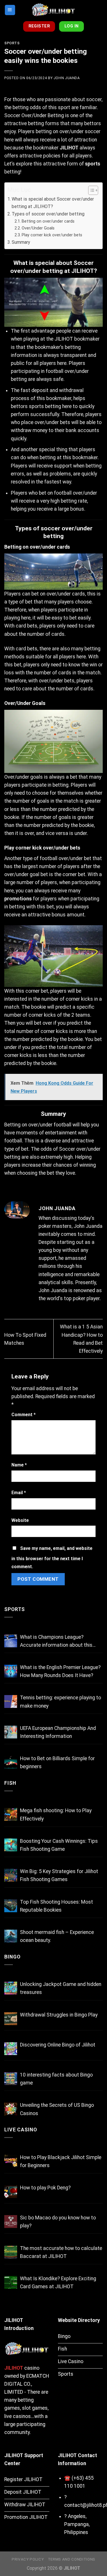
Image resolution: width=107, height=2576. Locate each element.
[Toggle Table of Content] (90, 190)
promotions (18, 899)
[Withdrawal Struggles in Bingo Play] (11, 2019)
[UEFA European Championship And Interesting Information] (11, 1732)
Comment (24, 1415)
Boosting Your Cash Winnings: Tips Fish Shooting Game (59, 1845)
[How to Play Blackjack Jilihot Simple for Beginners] (11, 2161)
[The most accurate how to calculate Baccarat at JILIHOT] (11, 2252)
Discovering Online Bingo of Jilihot (58, 2045)
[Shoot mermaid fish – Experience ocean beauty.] (11, 1936)
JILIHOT (69, 148)
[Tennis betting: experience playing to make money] (11, 1701)
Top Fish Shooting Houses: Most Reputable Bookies (56, 1906)
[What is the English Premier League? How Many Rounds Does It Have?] (11, 1671)
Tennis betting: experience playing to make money (60, 1702)
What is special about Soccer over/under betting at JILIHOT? (53, 203)
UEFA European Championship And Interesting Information (58, 1732)
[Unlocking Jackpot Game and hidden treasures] (11, 1988)
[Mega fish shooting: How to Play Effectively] (11, 1814)
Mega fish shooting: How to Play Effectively (56, 1814)
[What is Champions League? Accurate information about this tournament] (11, 1641)
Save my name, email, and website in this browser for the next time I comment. (52, 1557)
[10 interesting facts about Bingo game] (11, 2079)
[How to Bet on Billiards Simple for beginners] (11, 1762)
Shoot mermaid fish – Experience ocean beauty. (57, 1936)
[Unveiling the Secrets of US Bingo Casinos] (11, 2109)
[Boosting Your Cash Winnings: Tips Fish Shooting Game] (11, 1845)
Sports (12, 43)
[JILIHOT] (54, 10)
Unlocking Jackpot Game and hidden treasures (61, 1988)
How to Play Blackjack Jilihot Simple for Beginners (61, 2161)
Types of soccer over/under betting (48, 214)
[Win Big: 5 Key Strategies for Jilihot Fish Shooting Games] (11, 1875)
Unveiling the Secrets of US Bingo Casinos (57, 2109)
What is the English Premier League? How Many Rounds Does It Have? (60, 1671)
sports (93, 164)
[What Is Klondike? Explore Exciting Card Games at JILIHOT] (11, 2282)
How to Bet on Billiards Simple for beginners (57, 1762)
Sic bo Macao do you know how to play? (58, 2222)
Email (19, 1493)
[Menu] (10, 10)
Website (20, 1520)
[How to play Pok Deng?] (11, 2192)
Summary (21, 242)
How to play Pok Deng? (45, 2188)
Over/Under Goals (38, 228)
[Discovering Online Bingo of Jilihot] (11, 2049)
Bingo (12, 1957)
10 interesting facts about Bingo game (56, 2079)
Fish (10, 1783)
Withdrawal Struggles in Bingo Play (59, 2015)
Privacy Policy (28, 2559)
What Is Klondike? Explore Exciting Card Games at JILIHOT (58, 2283)
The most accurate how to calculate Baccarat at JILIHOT (61, 2252)
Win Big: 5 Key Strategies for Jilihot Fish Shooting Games (59, 1875)
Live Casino (21, 2130)
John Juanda (67, 78)
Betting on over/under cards (48, 221)
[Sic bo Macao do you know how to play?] (11, 2222)
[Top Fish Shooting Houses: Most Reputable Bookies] (11, 1906)
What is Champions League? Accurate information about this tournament (56, 1642)
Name (19, 1465)
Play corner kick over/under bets (52, 235)
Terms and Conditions (72, 2559)
